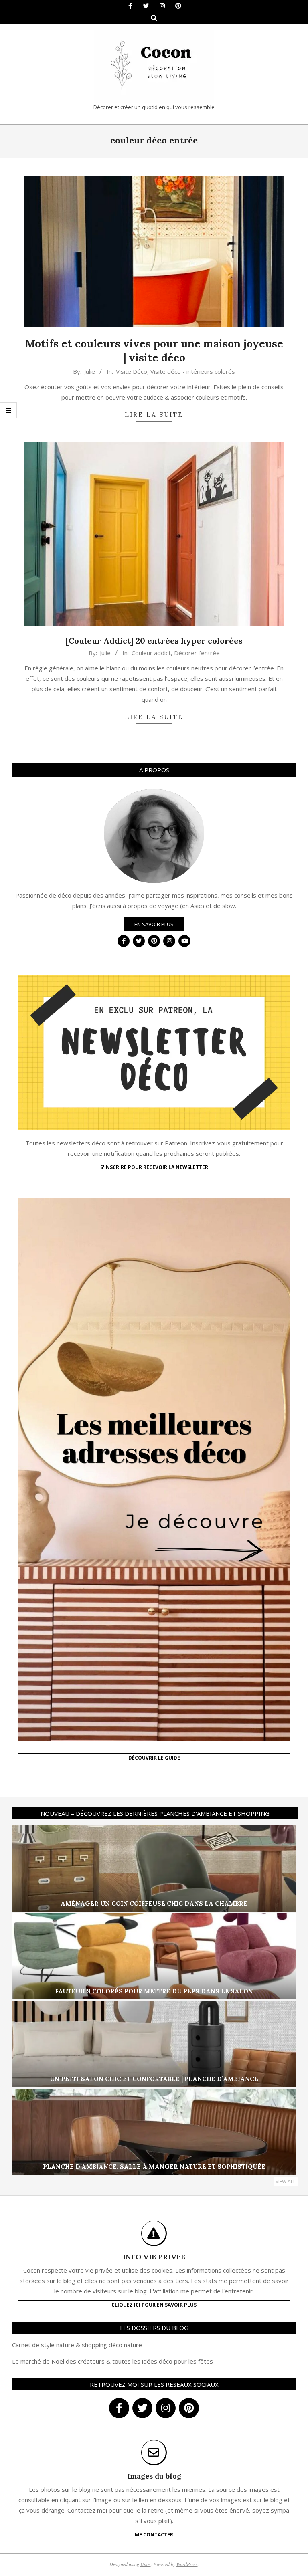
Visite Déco (132, 371)
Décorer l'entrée (197, 653)
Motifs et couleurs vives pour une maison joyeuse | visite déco (154, 351)
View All (286, 2181)
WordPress (187, 2564)
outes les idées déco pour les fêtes (164, 2361)
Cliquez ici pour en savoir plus (154, 2305)
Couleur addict (151, 653)
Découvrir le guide (154, 1758)
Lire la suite (154, 415)
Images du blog (154, 2476)
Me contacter (154, 2535)
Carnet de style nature (43, 2345)
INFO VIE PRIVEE (154, 2257)
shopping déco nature (112, 2345)
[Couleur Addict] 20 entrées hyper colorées (154, 641)
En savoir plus (154, 924)
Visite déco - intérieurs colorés (193, 371)
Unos (146, 2564)
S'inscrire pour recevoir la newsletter (154, 1167)
